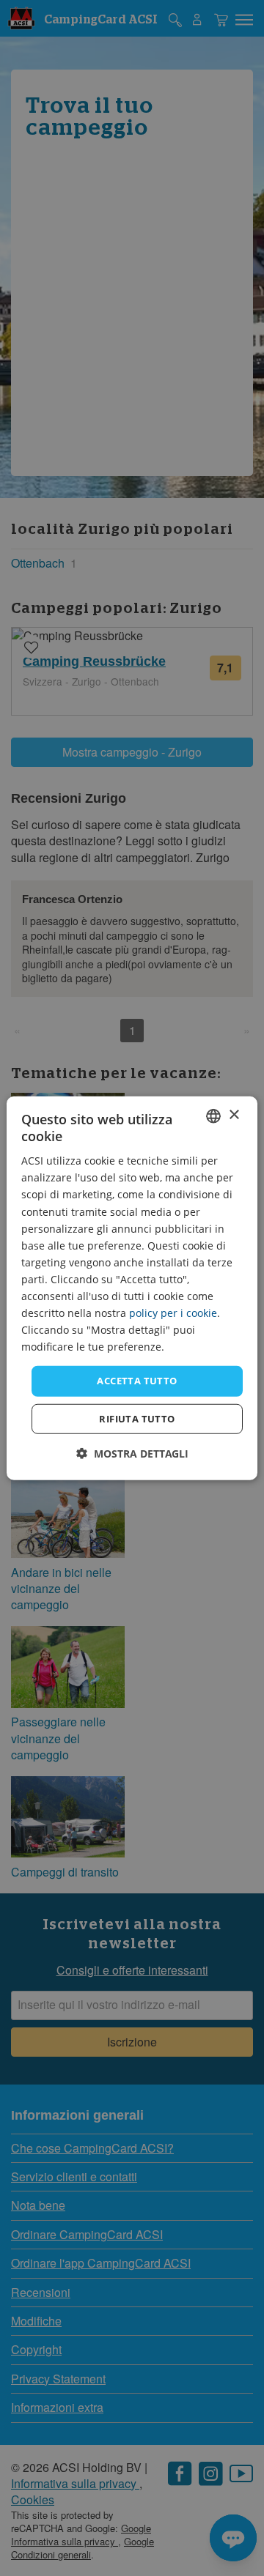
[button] (132, 1454)
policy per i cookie (173, 1313)
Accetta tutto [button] (137, 1381)
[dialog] (132, 1288)
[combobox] (213, 1116)
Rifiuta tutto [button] (137, 1419)
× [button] (234, 1115)
